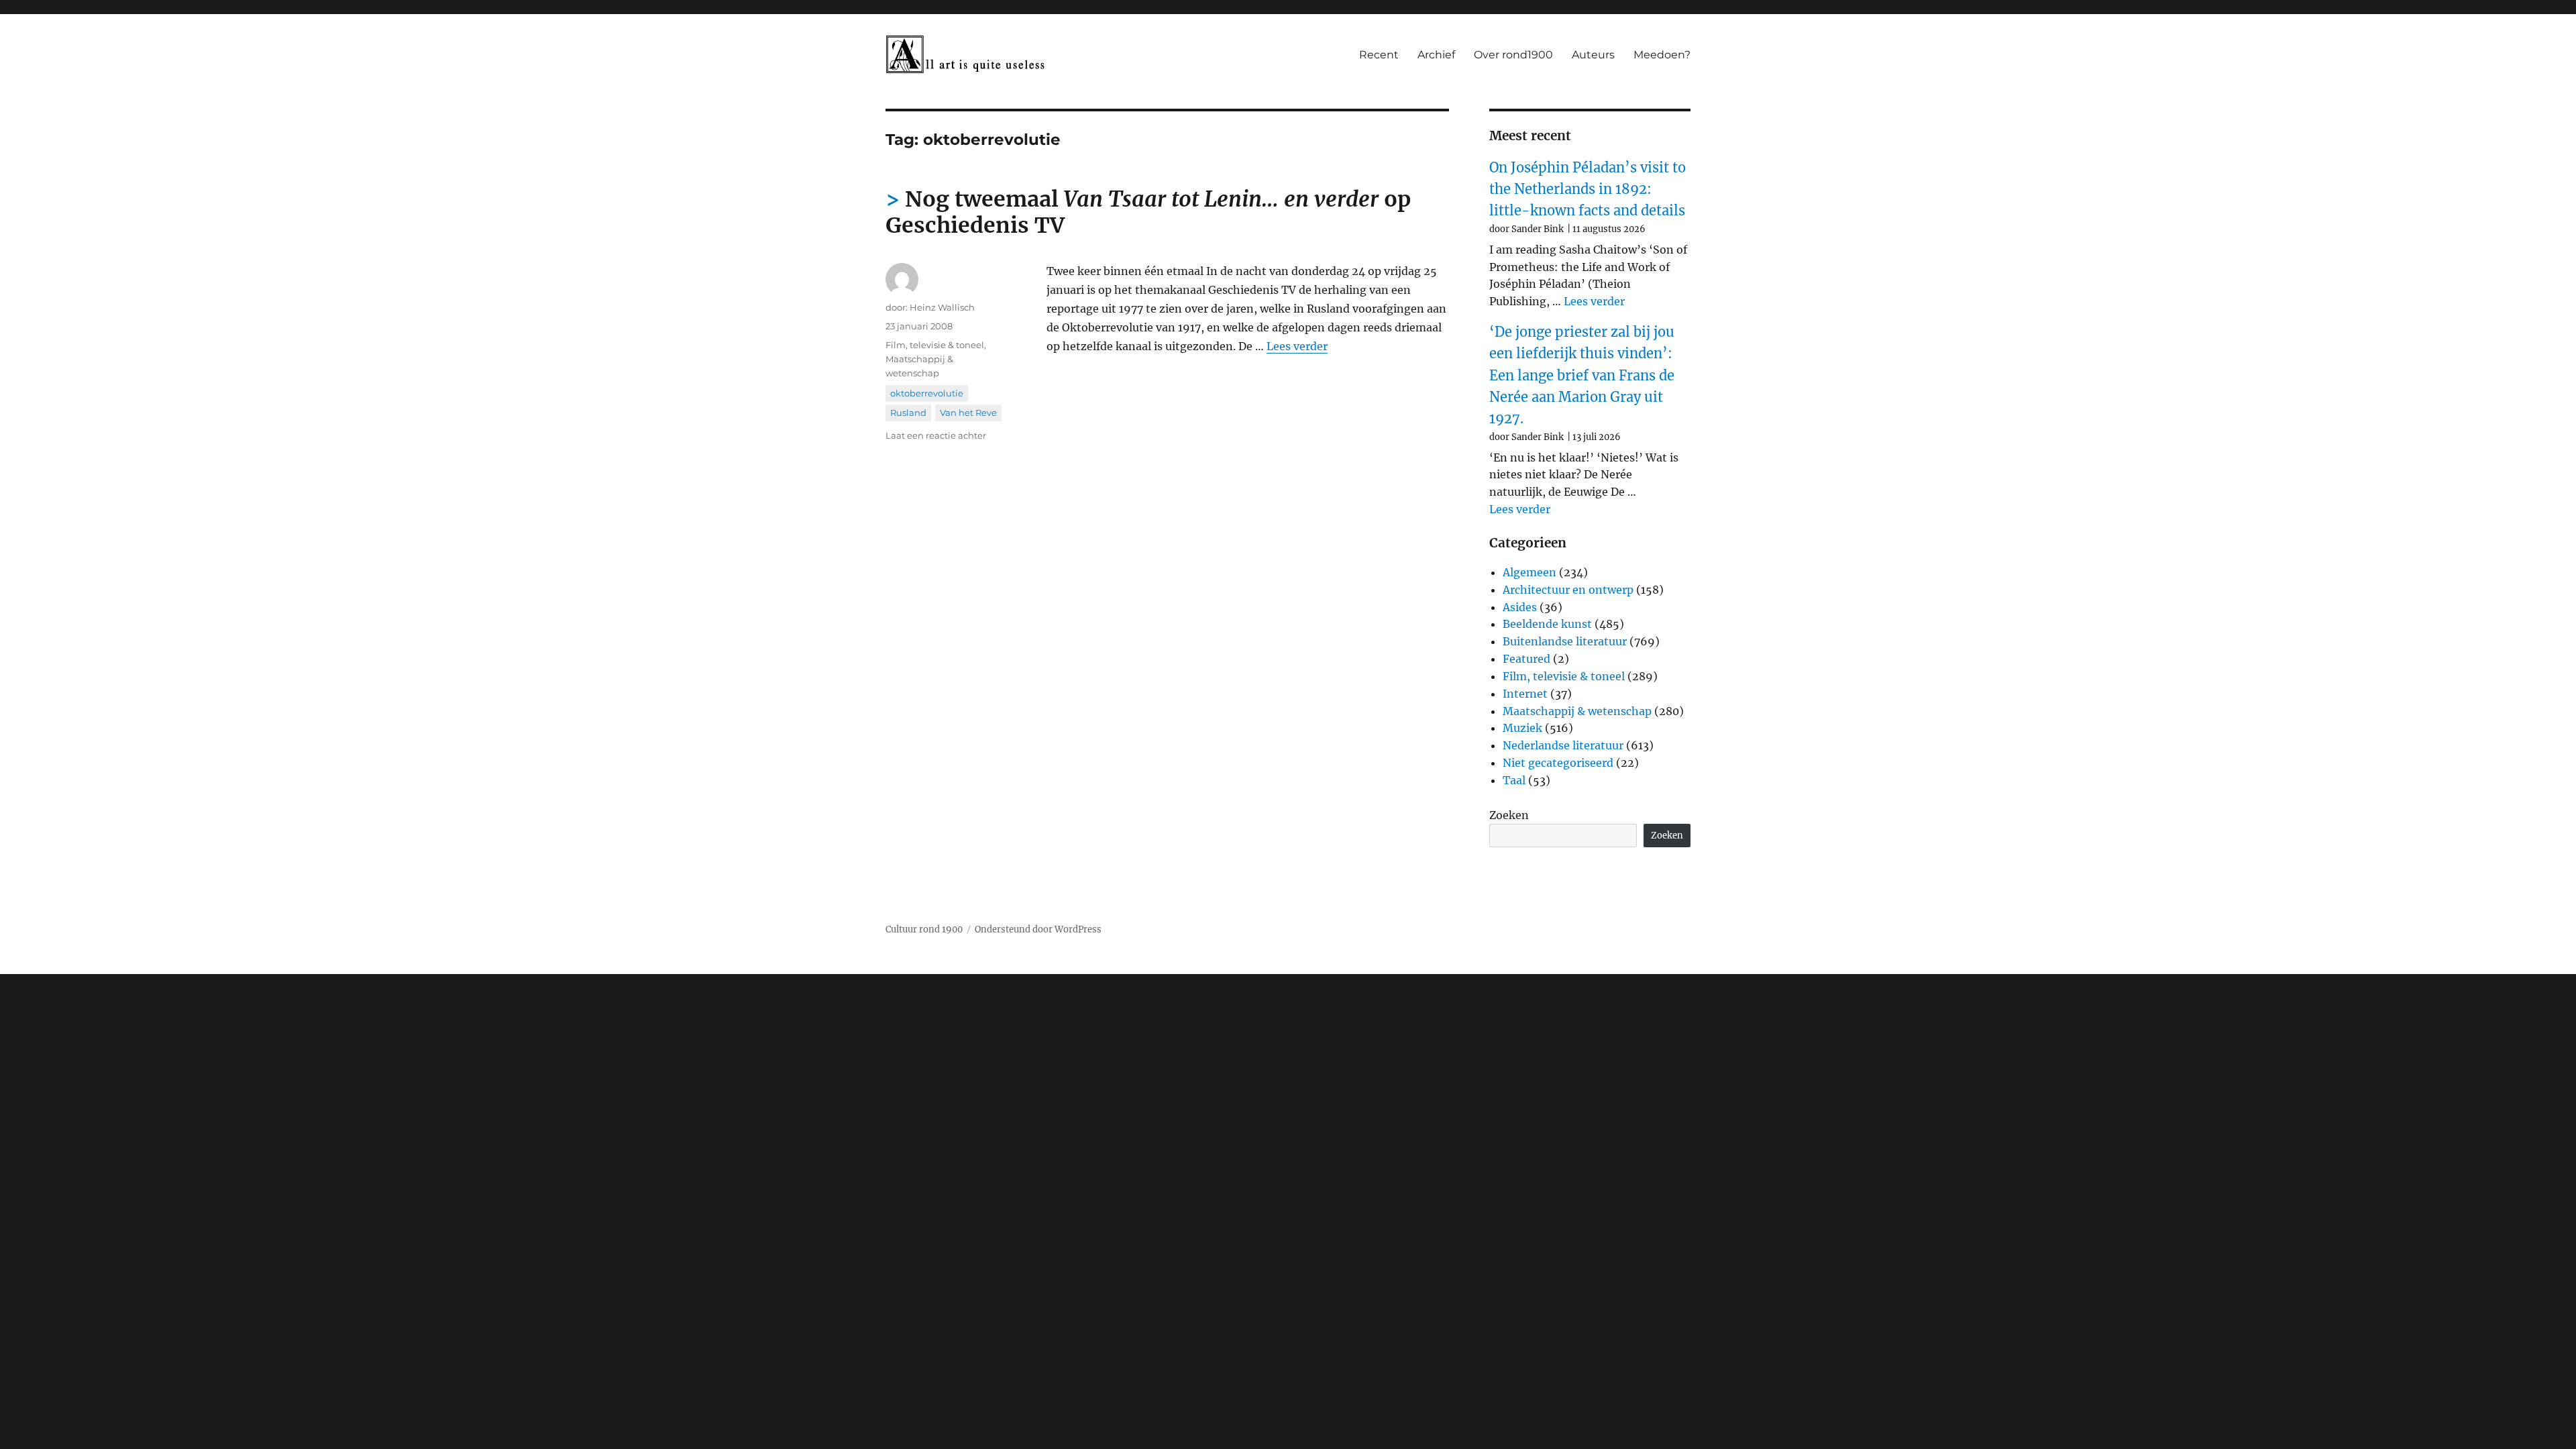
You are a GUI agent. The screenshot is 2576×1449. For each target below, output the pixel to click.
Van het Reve (968, 413)
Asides (1520, 607)
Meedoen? (1662, 55)
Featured (1526, 659)
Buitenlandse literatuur (1565, 641)
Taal (1514, 780)
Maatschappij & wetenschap (1577, 711)
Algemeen (1529, 572)
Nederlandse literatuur (1563, 745)
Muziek (1522, 728)
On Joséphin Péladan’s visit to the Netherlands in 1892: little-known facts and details (1588, 189)
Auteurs (1593, 55)
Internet (1525, 694)
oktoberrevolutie (927, 393)
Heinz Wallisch (942, 307)
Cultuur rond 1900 (924, 929)
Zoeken (1509, 815)
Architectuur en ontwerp (1568, 590)
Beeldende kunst (1547, 624)
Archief (1436, 55)
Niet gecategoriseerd (1558, 763)
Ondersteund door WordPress (1038, 929)
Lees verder (1297, 346)
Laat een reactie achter (936, 435)
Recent (1379, 55)
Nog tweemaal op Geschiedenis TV (1148, 212)
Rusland (908, 413)
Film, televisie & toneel (935, 345)
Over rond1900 (1513, 55)
